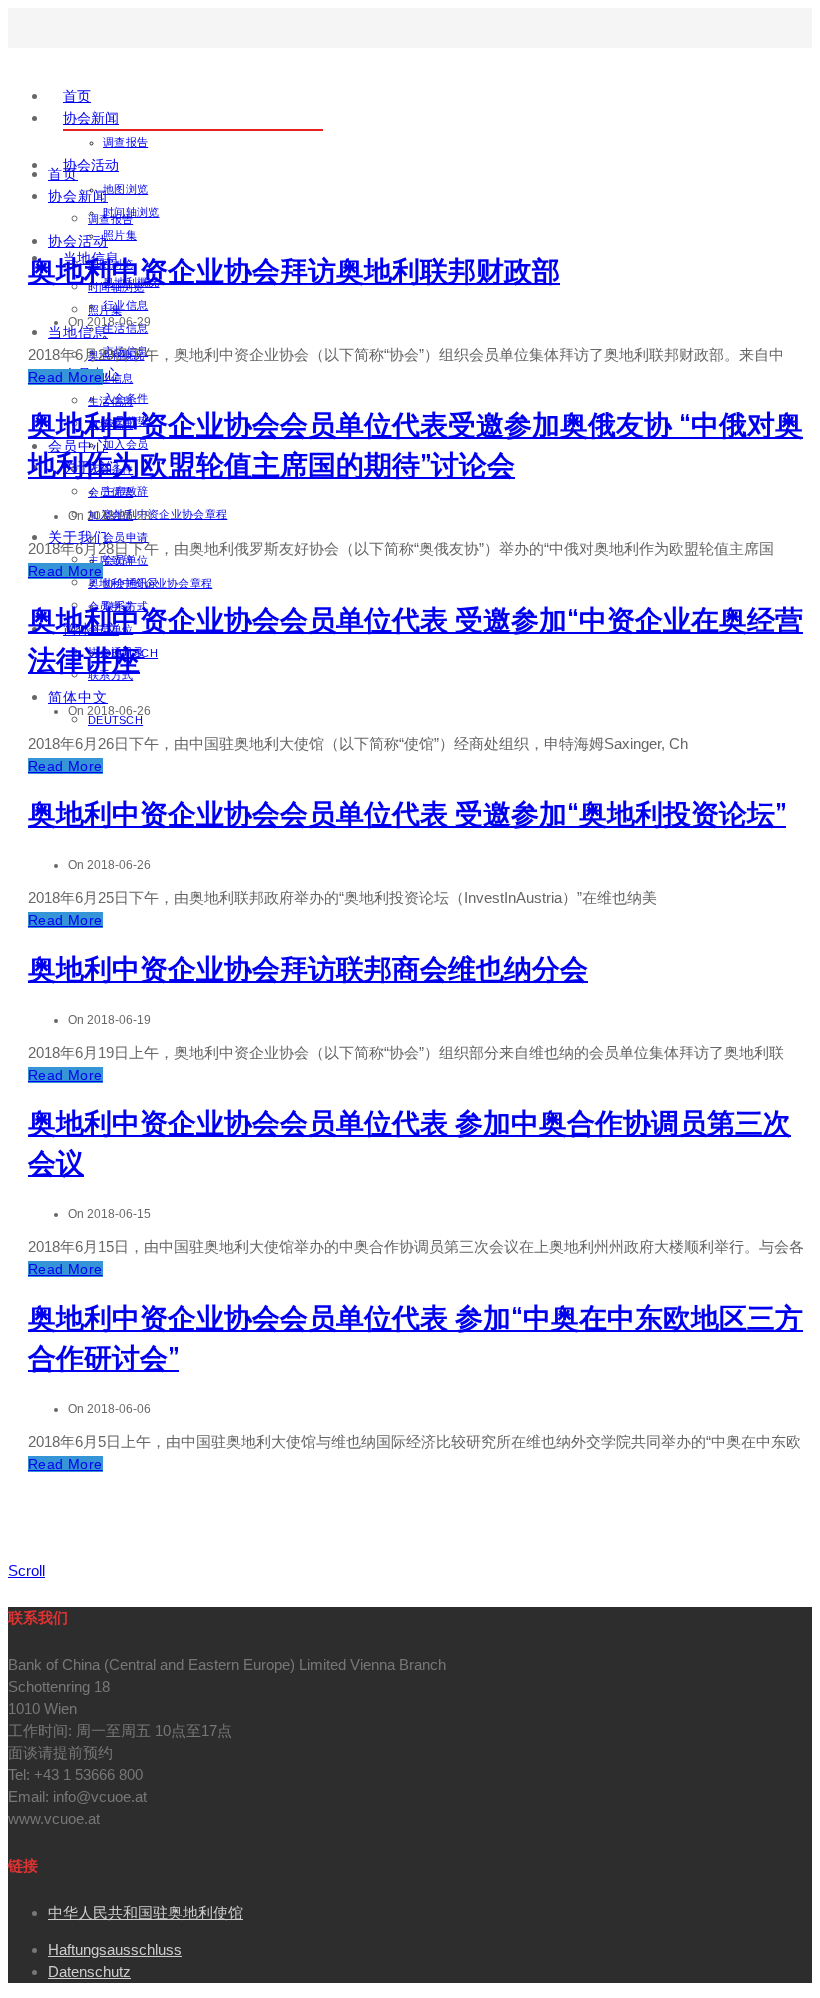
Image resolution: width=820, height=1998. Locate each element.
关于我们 (78, 537)
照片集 (120, 235)
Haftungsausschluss (115, 1949)
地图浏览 (125, 189)
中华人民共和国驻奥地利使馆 (145, 1912)
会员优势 (110, 492)
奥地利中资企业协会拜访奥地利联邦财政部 (294, 271)
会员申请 (125, 537)
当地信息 (78, 332)
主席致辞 (110, 560)
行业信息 (125, 305)
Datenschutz (89, 1971)
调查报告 (125, 142)
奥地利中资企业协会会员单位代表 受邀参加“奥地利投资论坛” (407, 814)
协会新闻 (91, 118)
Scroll (26, 1570)
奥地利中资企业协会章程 (165, 514)
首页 (77, 96)
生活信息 (110, 401)
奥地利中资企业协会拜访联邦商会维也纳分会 (308, 969)
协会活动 (91, 165)
